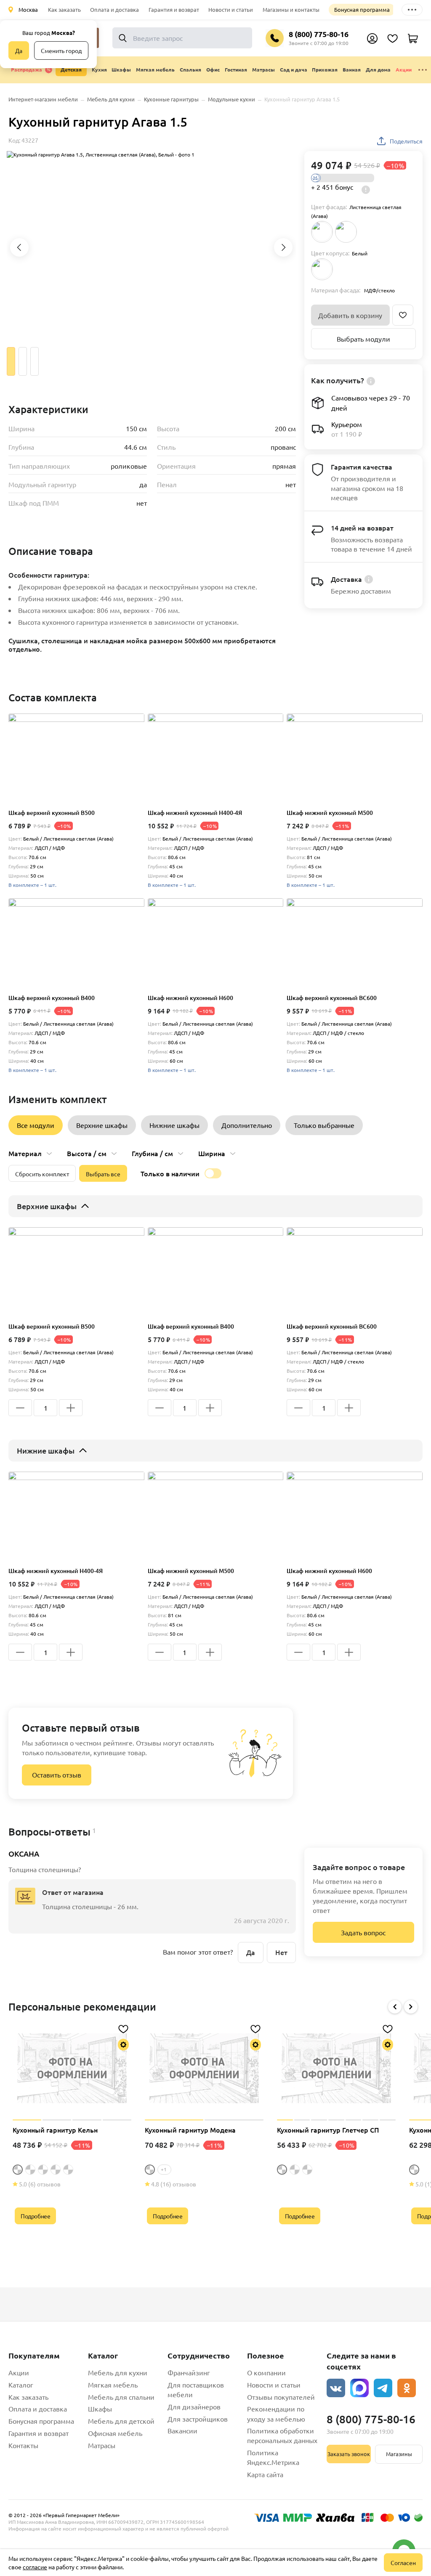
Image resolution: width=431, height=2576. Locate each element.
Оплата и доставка (114, 9)
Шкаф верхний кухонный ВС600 (332, 998)
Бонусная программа (362, 9)
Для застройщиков (198, 2419)
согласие (35, 2567)
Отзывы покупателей (281, 2397)
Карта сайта (265, 2474)
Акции (404, 69)
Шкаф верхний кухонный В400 (52, 998)
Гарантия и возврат (174, 9)
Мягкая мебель (113, 2385)
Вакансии (182, 2430)
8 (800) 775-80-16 (319, 34)
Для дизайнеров (194, 2406)
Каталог (21, 2385)
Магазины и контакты (291, 9)
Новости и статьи (231, 9)
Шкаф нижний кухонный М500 (330, 813)
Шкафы (100, 2409)
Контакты (23, 2445)
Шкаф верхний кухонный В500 (52, 813)
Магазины (399, 2454)
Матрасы (102, 2445)
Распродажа (27, 69)
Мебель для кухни (118, 2372)
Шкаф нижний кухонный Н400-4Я (195, 813)
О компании (266, 2372)
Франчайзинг (189, 2372)
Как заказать (64, 9)
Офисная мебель (115, 2433)
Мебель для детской (121, 2421)
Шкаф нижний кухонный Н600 (190, 998)
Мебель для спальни (121, 2397)
